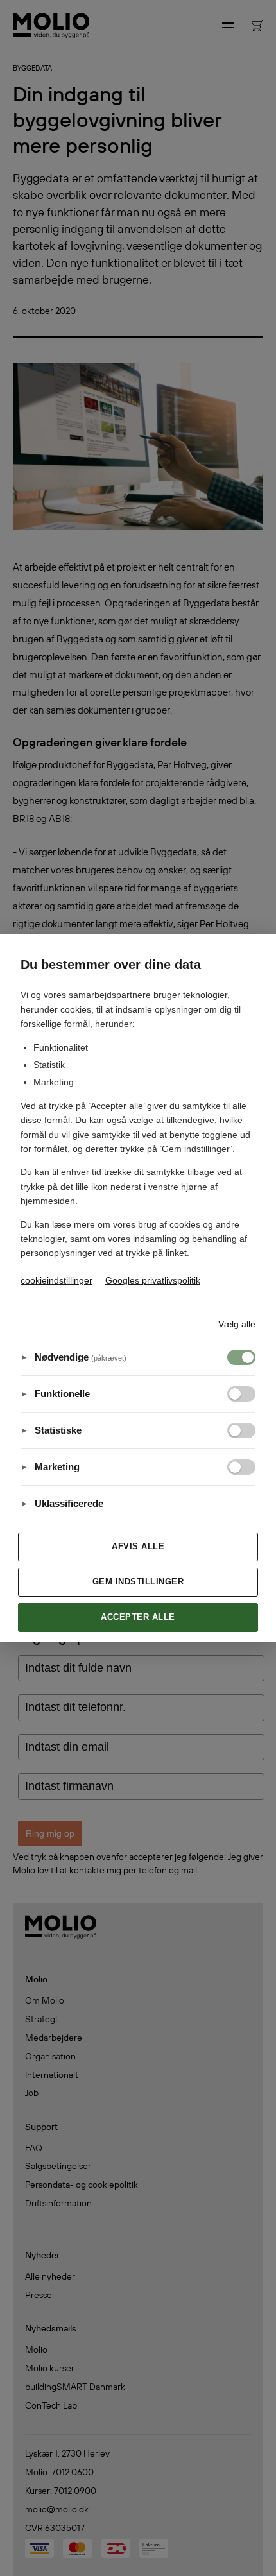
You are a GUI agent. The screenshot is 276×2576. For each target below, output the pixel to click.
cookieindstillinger (56, 1280)
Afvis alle (138, 1546)
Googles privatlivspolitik (153, 1280)
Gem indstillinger (138, 1582)
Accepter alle (138, 1617)
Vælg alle (237, 1324)
